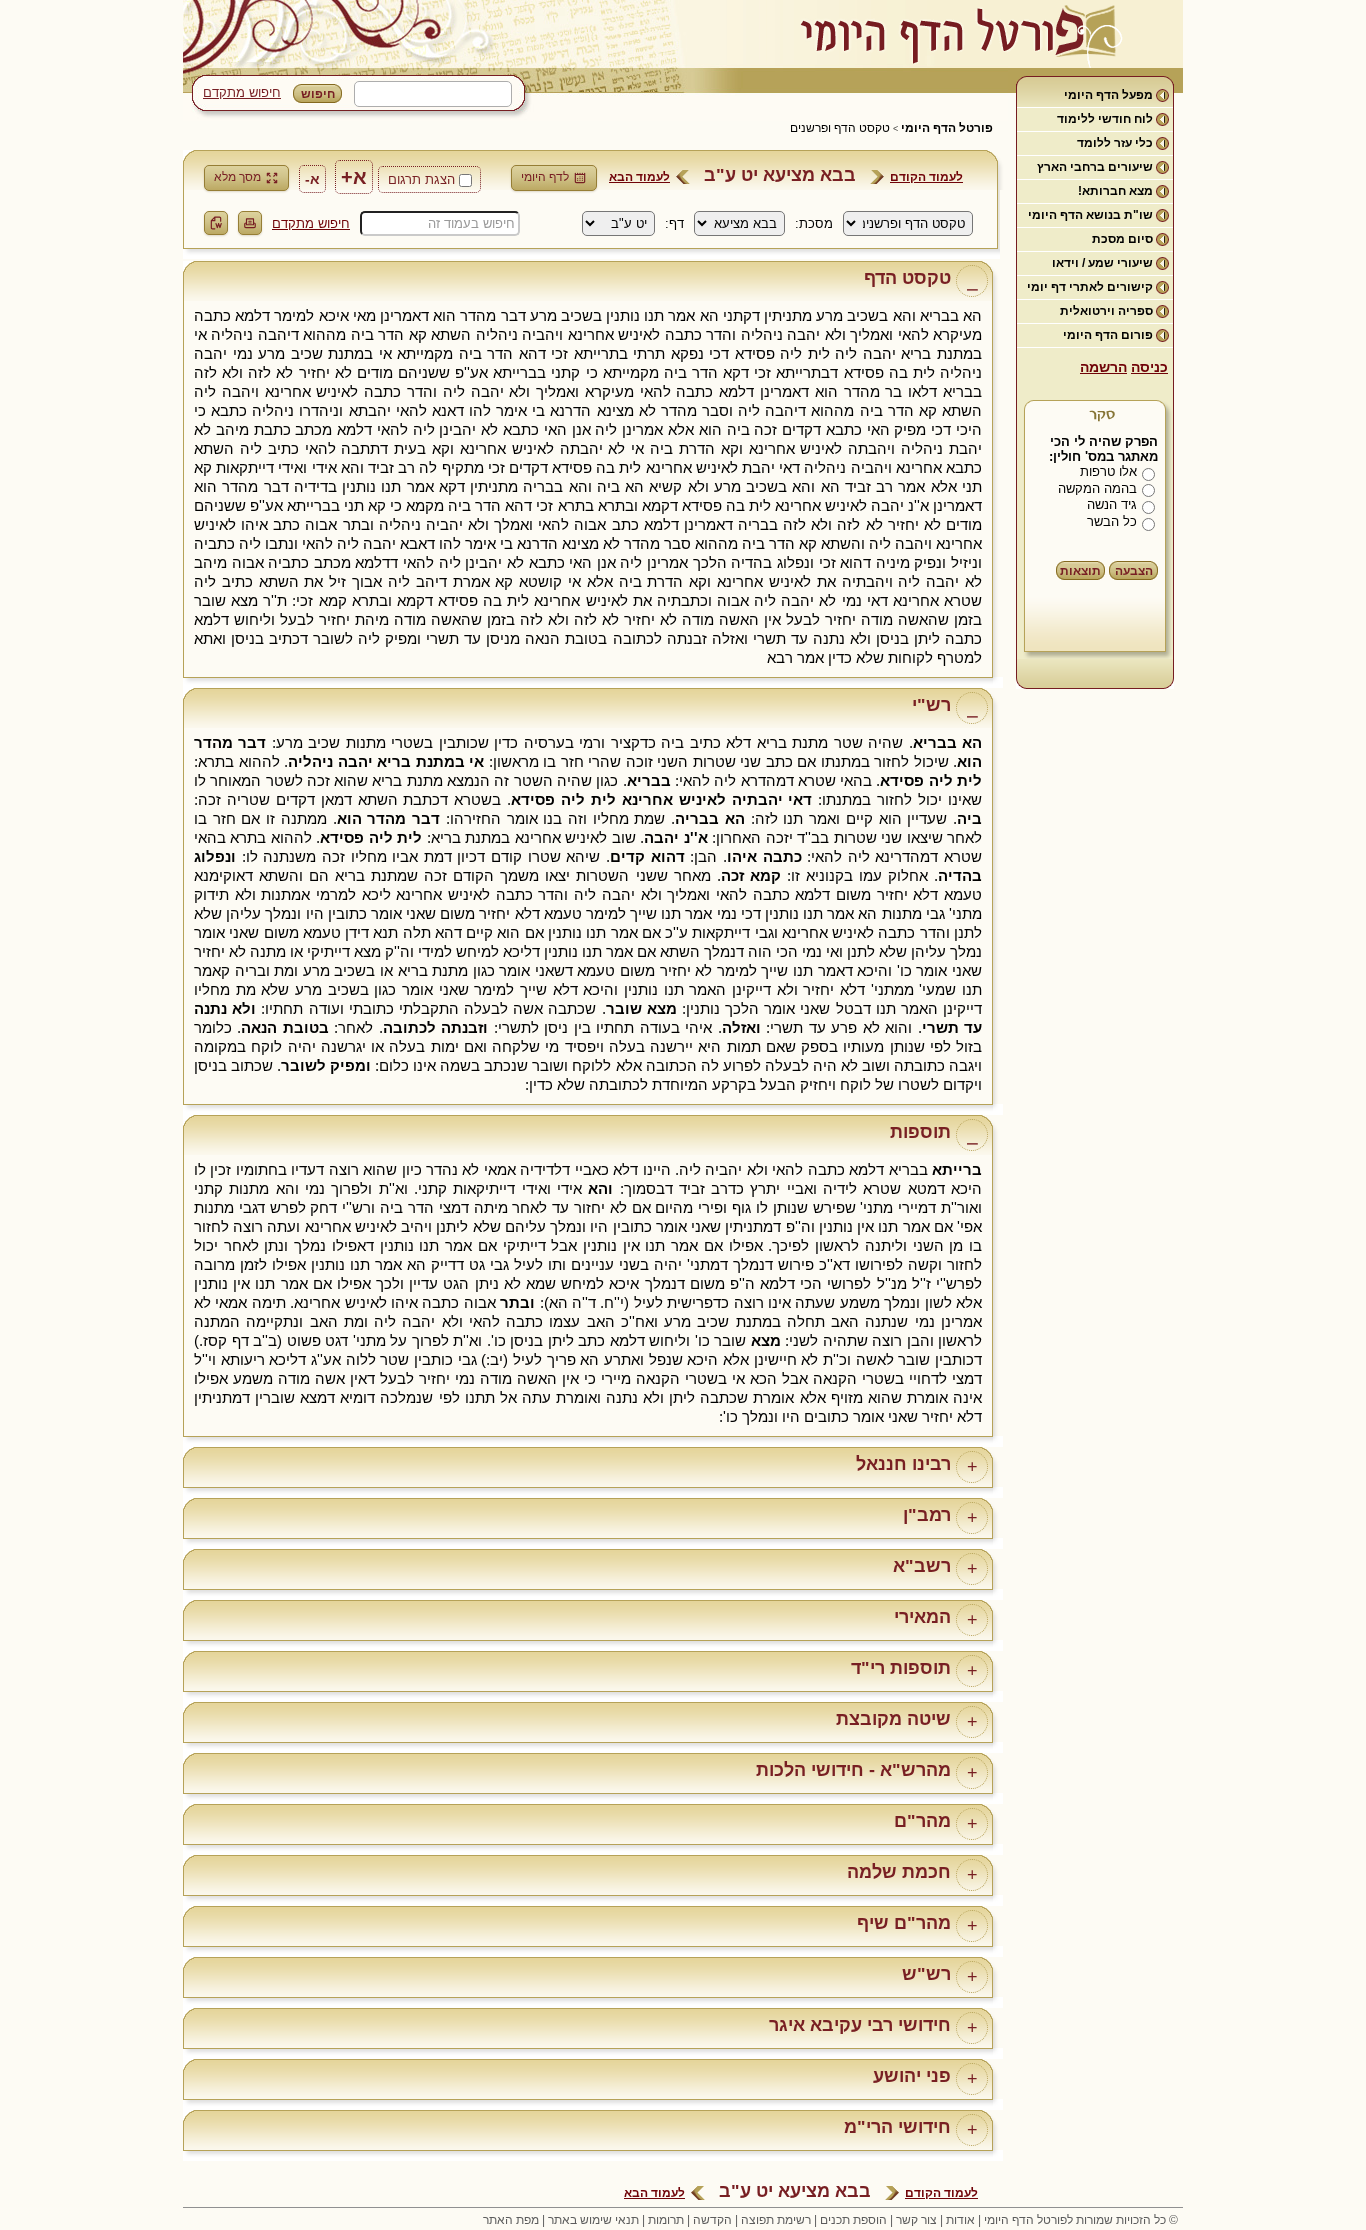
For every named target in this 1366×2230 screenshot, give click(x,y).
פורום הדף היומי (1108, 335)
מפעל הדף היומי (1108, 95)
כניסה (1149, 367)
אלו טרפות (1108, 471)
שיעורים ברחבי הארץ (1095, 167)
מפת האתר (511, 2220)
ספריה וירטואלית (1106, 311)
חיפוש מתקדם (242, 92)
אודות (960, 2220)
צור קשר (916, 2220)
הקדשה (712, 2220)
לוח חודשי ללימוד (1105, 119)
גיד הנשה (1112, 504)
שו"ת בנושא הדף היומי (1090, 215)
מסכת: (814, 223)
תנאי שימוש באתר (593, 2220)
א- (312, 179)
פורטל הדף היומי (947, 128)
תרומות (666, 2220)
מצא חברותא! (1115, 191)
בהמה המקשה (1097, 488)
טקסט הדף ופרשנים (840, 128)
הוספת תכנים (853, 2220)
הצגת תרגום (421, 179)
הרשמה (1103, 367)
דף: (674, 223)
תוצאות (1080, 571)
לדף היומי (545, 177)
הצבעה (1134, 571)
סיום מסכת (1122, 239)
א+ (354, 177)
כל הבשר (1112, 521)
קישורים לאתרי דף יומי (1090, 287)
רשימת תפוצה (776, 2220)
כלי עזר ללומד (1115, 143)
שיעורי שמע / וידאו (1102, 263)
